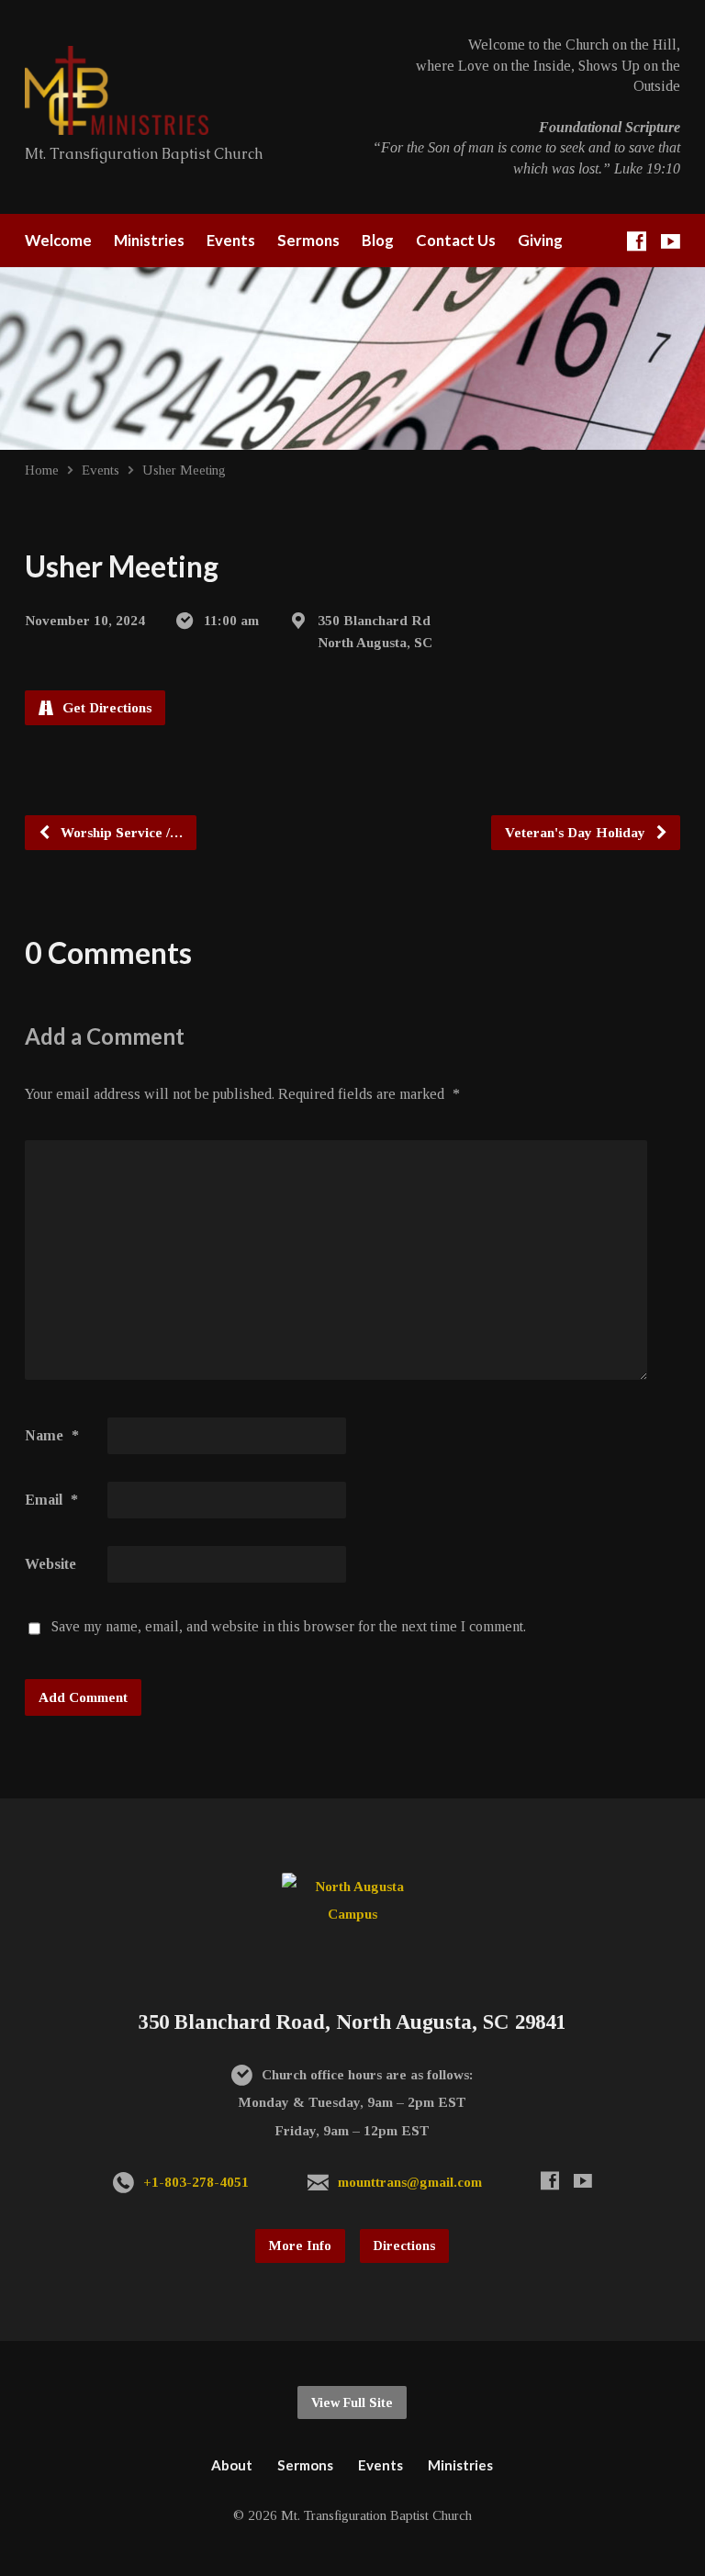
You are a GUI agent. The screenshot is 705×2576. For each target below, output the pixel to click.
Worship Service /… (120, 832)
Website (50, 1564)
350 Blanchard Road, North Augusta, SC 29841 (352, 2022)
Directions (404, 2246)
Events (231, 241)
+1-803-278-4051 (196, 2182)
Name (52, 1435)
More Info (300, 2246)
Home (42, 470)
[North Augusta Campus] (352, 1914)
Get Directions (105, 707)
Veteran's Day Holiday (577, 832)
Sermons (308, 241)
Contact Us (456, 241)
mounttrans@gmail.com (410, 2182)
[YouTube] (671, 241)
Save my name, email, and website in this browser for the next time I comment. (289, 1626)
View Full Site (352, 2402)
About (232, 2465)
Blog (378, 241)
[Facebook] (637, 241)
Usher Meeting (184, 470)
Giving (540, 241)
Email (51, 1500)
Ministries (149, 241)
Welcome (58, 241)
